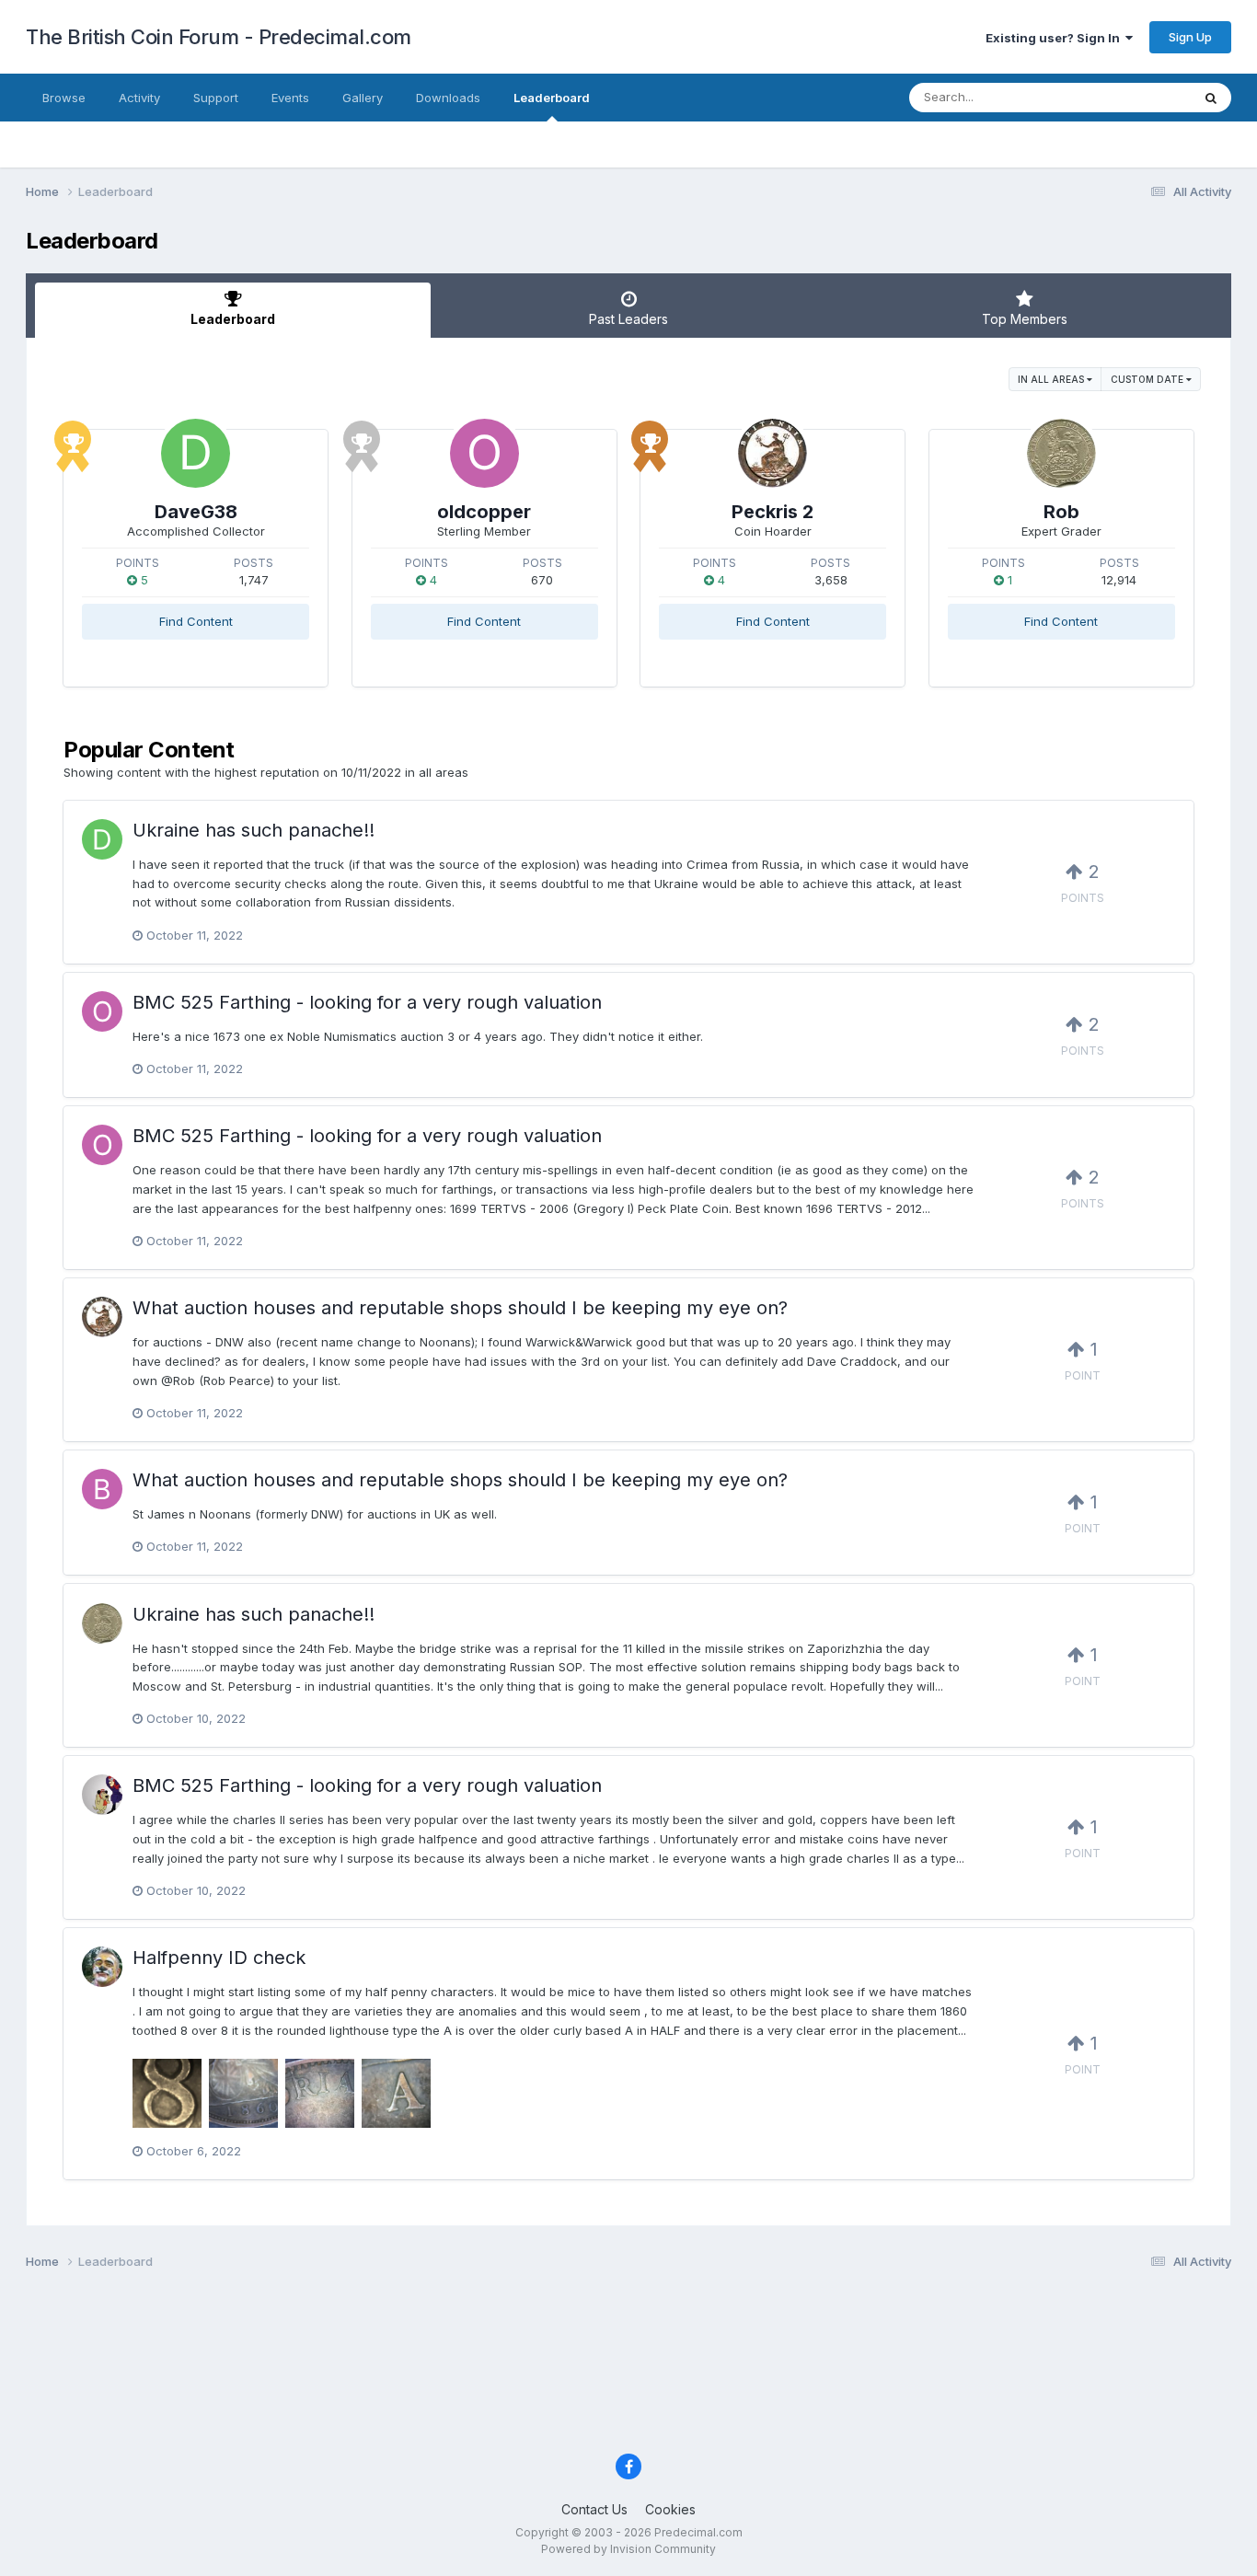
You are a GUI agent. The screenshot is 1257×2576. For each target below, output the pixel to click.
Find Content (196, 621)
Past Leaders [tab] (628, 319)
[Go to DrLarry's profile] (102, 1967)
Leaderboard (552, 98)
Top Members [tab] (1025, 319)
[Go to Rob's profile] (1061, 453)
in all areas (1052, 379)
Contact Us (594, 2509)
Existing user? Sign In (1055, 38)
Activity (139, 98)
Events (290, 98)
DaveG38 (196, 512)
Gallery (363, 98)
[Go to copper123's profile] (102, 1795)
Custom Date (1148, 379)
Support (216, 98)
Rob (1061, 512)
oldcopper (484, 512)
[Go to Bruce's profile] (102, 1489)
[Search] (1211, 98)
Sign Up (1190, 37)
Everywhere (1134, 97)
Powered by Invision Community (628, 2549)
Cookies (670, 2509)
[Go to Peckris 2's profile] (773, 453)
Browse (64, 98)
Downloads (448, 98)
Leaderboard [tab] (233, 319)
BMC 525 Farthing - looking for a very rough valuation (367, 1002)
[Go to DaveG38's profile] (196, 453)
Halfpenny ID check (219, 1958)
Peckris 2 (773, 512)
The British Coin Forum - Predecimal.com (219, 37)
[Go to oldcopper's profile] (484, 453)
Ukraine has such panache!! (254, 830)
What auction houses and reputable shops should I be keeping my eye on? (460, 1308)
